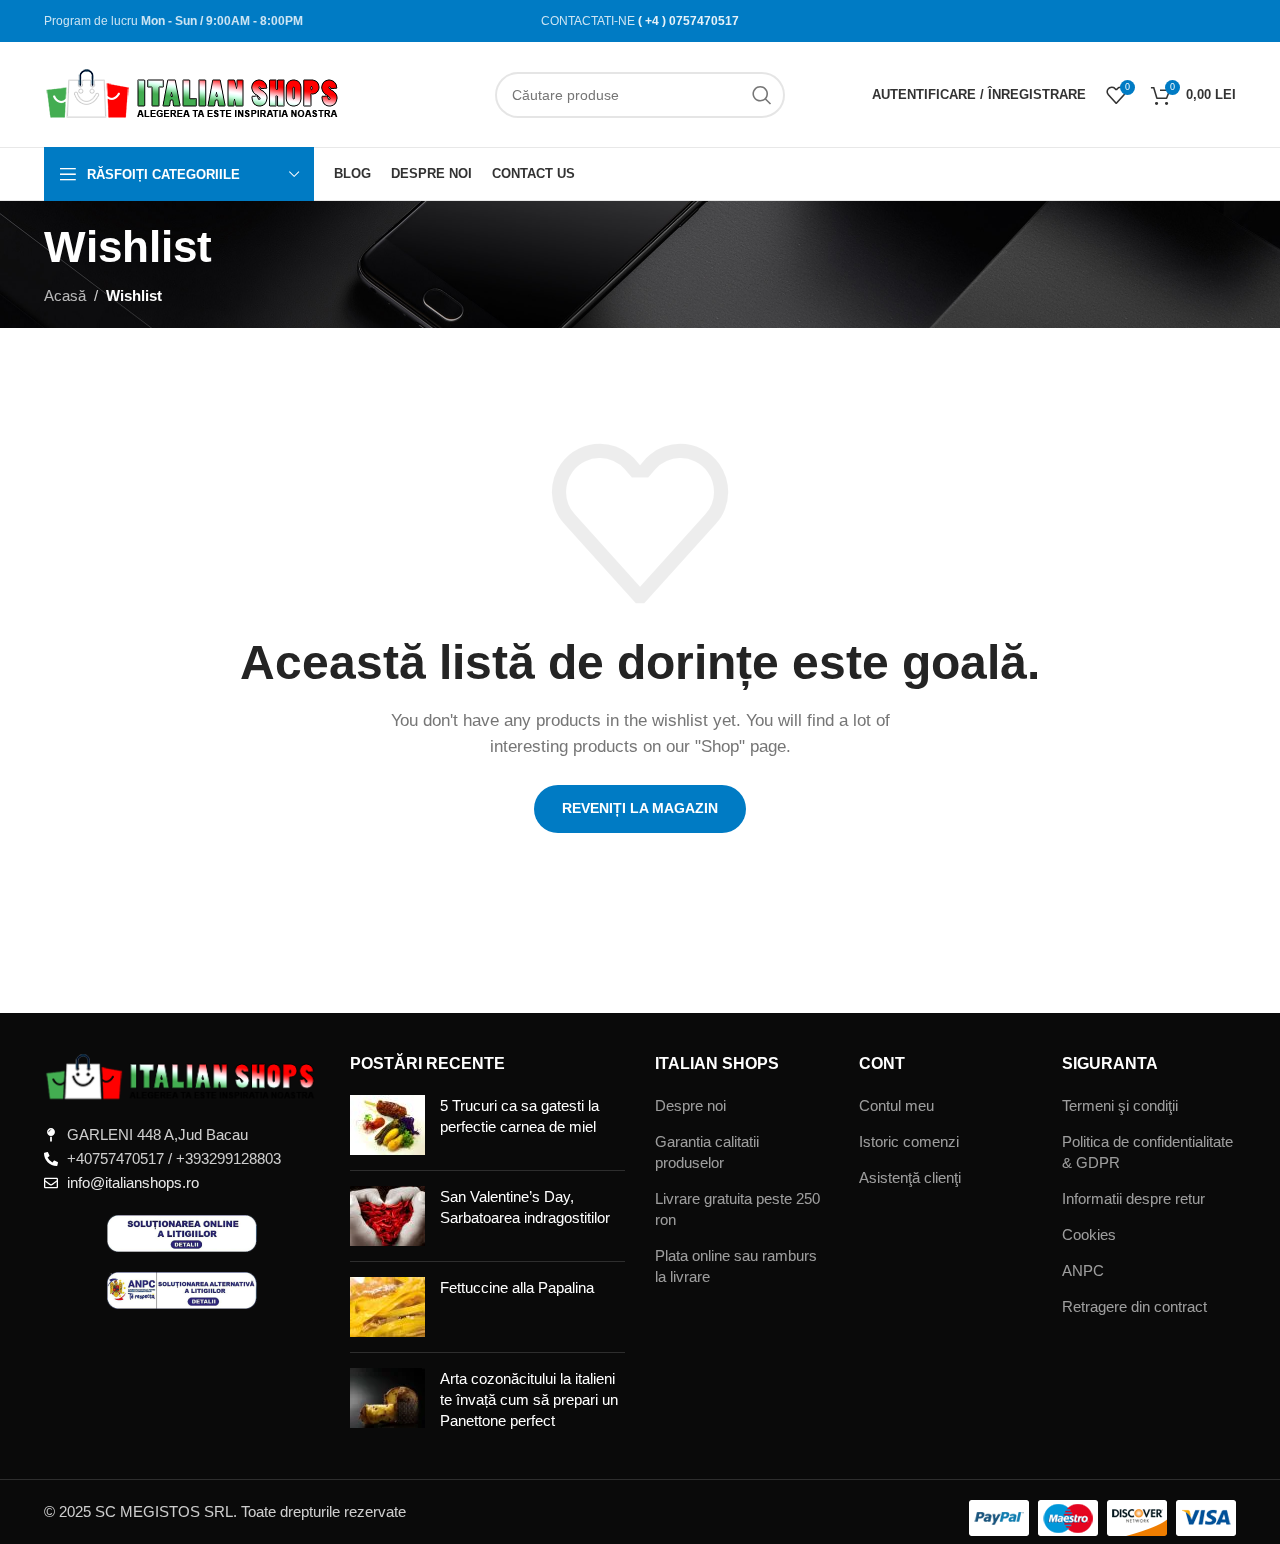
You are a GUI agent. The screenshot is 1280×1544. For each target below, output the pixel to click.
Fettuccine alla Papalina (517, 1287)
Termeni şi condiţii (1120, 1105)
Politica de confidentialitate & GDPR (1147, 1152)
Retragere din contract (1134, 1306)
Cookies (1089, 1234)
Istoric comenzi (909, 1141)
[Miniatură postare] (387, 1125)
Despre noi (690, 1105)
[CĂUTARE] (762, 95)
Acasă (65, 295)
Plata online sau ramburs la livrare (736, 1266)
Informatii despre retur (1133, 1198)
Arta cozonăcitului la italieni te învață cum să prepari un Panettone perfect (529, 1399)
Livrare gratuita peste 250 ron (737, 1209)
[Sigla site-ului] (194, 92)
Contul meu (896, 1105)
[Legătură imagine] (182, 1076)
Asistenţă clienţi (910, 1177)
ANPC (1083, 1270)
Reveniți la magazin (640, 808)
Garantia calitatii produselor (707, 1152)
